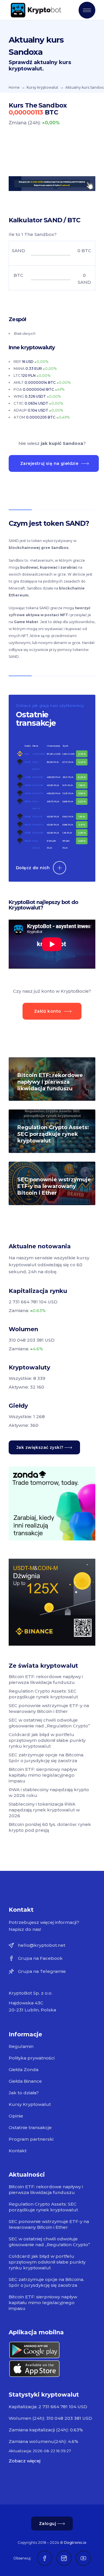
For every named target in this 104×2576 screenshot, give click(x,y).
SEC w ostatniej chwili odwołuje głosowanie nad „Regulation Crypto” (49, 1723)
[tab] (52, 523)
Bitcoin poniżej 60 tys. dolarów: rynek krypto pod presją (50, 1827)
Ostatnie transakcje (30, 2127)
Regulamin (21, 2046)
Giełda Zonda (24, 2070)
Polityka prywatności (32, 2058)
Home (14, 87)
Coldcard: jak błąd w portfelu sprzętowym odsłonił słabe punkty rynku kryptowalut (47, 1740)
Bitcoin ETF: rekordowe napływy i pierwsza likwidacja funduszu (50, 1082)
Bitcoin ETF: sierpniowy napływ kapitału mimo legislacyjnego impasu (43, 1775)
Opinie (16, 2116)
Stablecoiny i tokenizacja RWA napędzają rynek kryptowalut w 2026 (44, 1810)
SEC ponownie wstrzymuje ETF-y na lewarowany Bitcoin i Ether (54, 1186)
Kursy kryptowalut (42, 87)
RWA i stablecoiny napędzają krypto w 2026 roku (49, 1792)
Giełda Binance (25, 2081)
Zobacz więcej (25, 2461)
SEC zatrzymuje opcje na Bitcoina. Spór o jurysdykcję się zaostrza (46, 1758)
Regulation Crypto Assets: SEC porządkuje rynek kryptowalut (53, 1134)
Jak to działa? (24, 2093)
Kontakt (18, 2151)
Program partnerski (31, 2139)
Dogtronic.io (75, 2543)
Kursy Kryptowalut (30, 2104)
